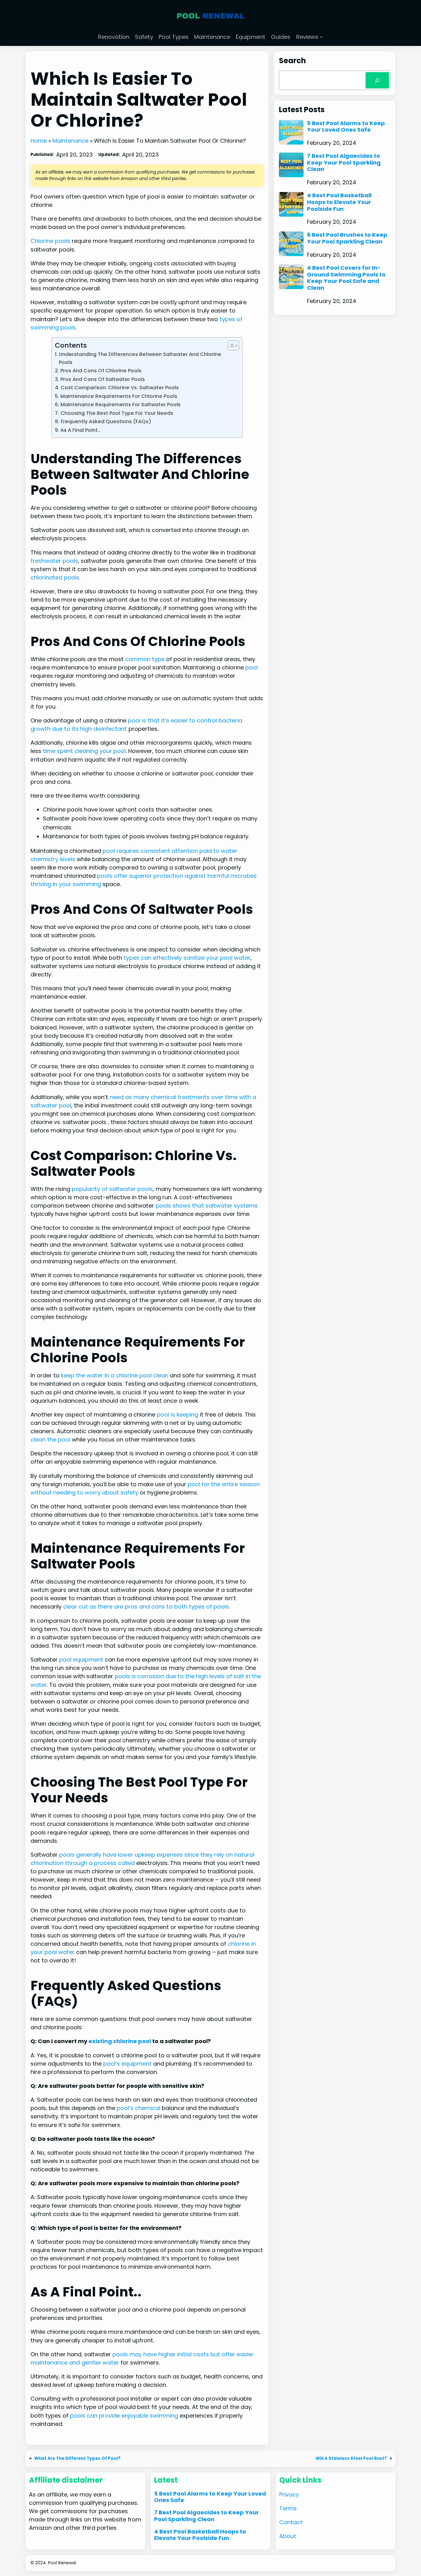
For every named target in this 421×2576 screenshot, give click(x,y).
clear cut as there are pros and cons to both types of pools (146, 1607)
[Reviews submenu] (321, 37)
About (288, 2536)
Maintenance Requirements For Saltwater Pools (120, 405)
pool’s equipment (127, 2064)
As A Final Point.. (80, 430)
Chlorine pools (50, 241)
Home (39, 141)
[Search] (377, 80)
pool (251, 667)
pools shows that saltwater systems (207, 1206)
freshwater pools (54, 561)
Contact (291, 2522)
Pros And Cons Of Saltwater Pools (102, 379)
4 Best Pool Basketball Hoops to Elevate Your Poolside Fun (339, 202)
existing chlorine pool (120, 2041)
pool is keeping (178, 1415)
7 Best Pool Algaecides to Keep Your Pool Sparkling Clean (344, 163)
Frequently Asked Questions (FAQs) (106, 421)
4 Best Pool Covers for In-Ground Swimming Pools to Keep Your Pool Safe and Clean (346, 278)
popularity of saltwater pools (112, 1189)
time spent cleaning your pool (84, 751)
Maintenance (70, 141)
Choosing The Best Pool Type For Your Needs (117, 413)
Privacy (289, 2494)
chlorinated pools (55, 577)
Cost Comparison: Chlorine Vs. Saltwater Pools (120, 388)
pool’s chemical (139, 2108)
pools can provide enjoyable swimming (124, 2416)
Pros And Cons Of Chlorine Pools (101, 371)
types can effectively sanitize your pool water (187, 958)
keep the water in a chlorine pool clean (115, 1375)
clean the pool (50, 1439)
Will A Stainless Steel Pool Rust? (351, 2458)
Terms (288, 2508)
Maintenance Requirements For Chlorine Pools (119, 396)
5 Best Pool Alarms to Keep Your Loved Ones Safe (346, 127)
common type (145, 659)
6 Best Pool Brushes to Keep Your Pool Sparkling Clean (347, 238)
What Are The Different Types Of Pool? (77, 2458)
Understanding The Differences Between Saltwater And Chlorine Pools (140, 358)
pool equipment (81, 1660)
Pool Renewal (62, 2563)
